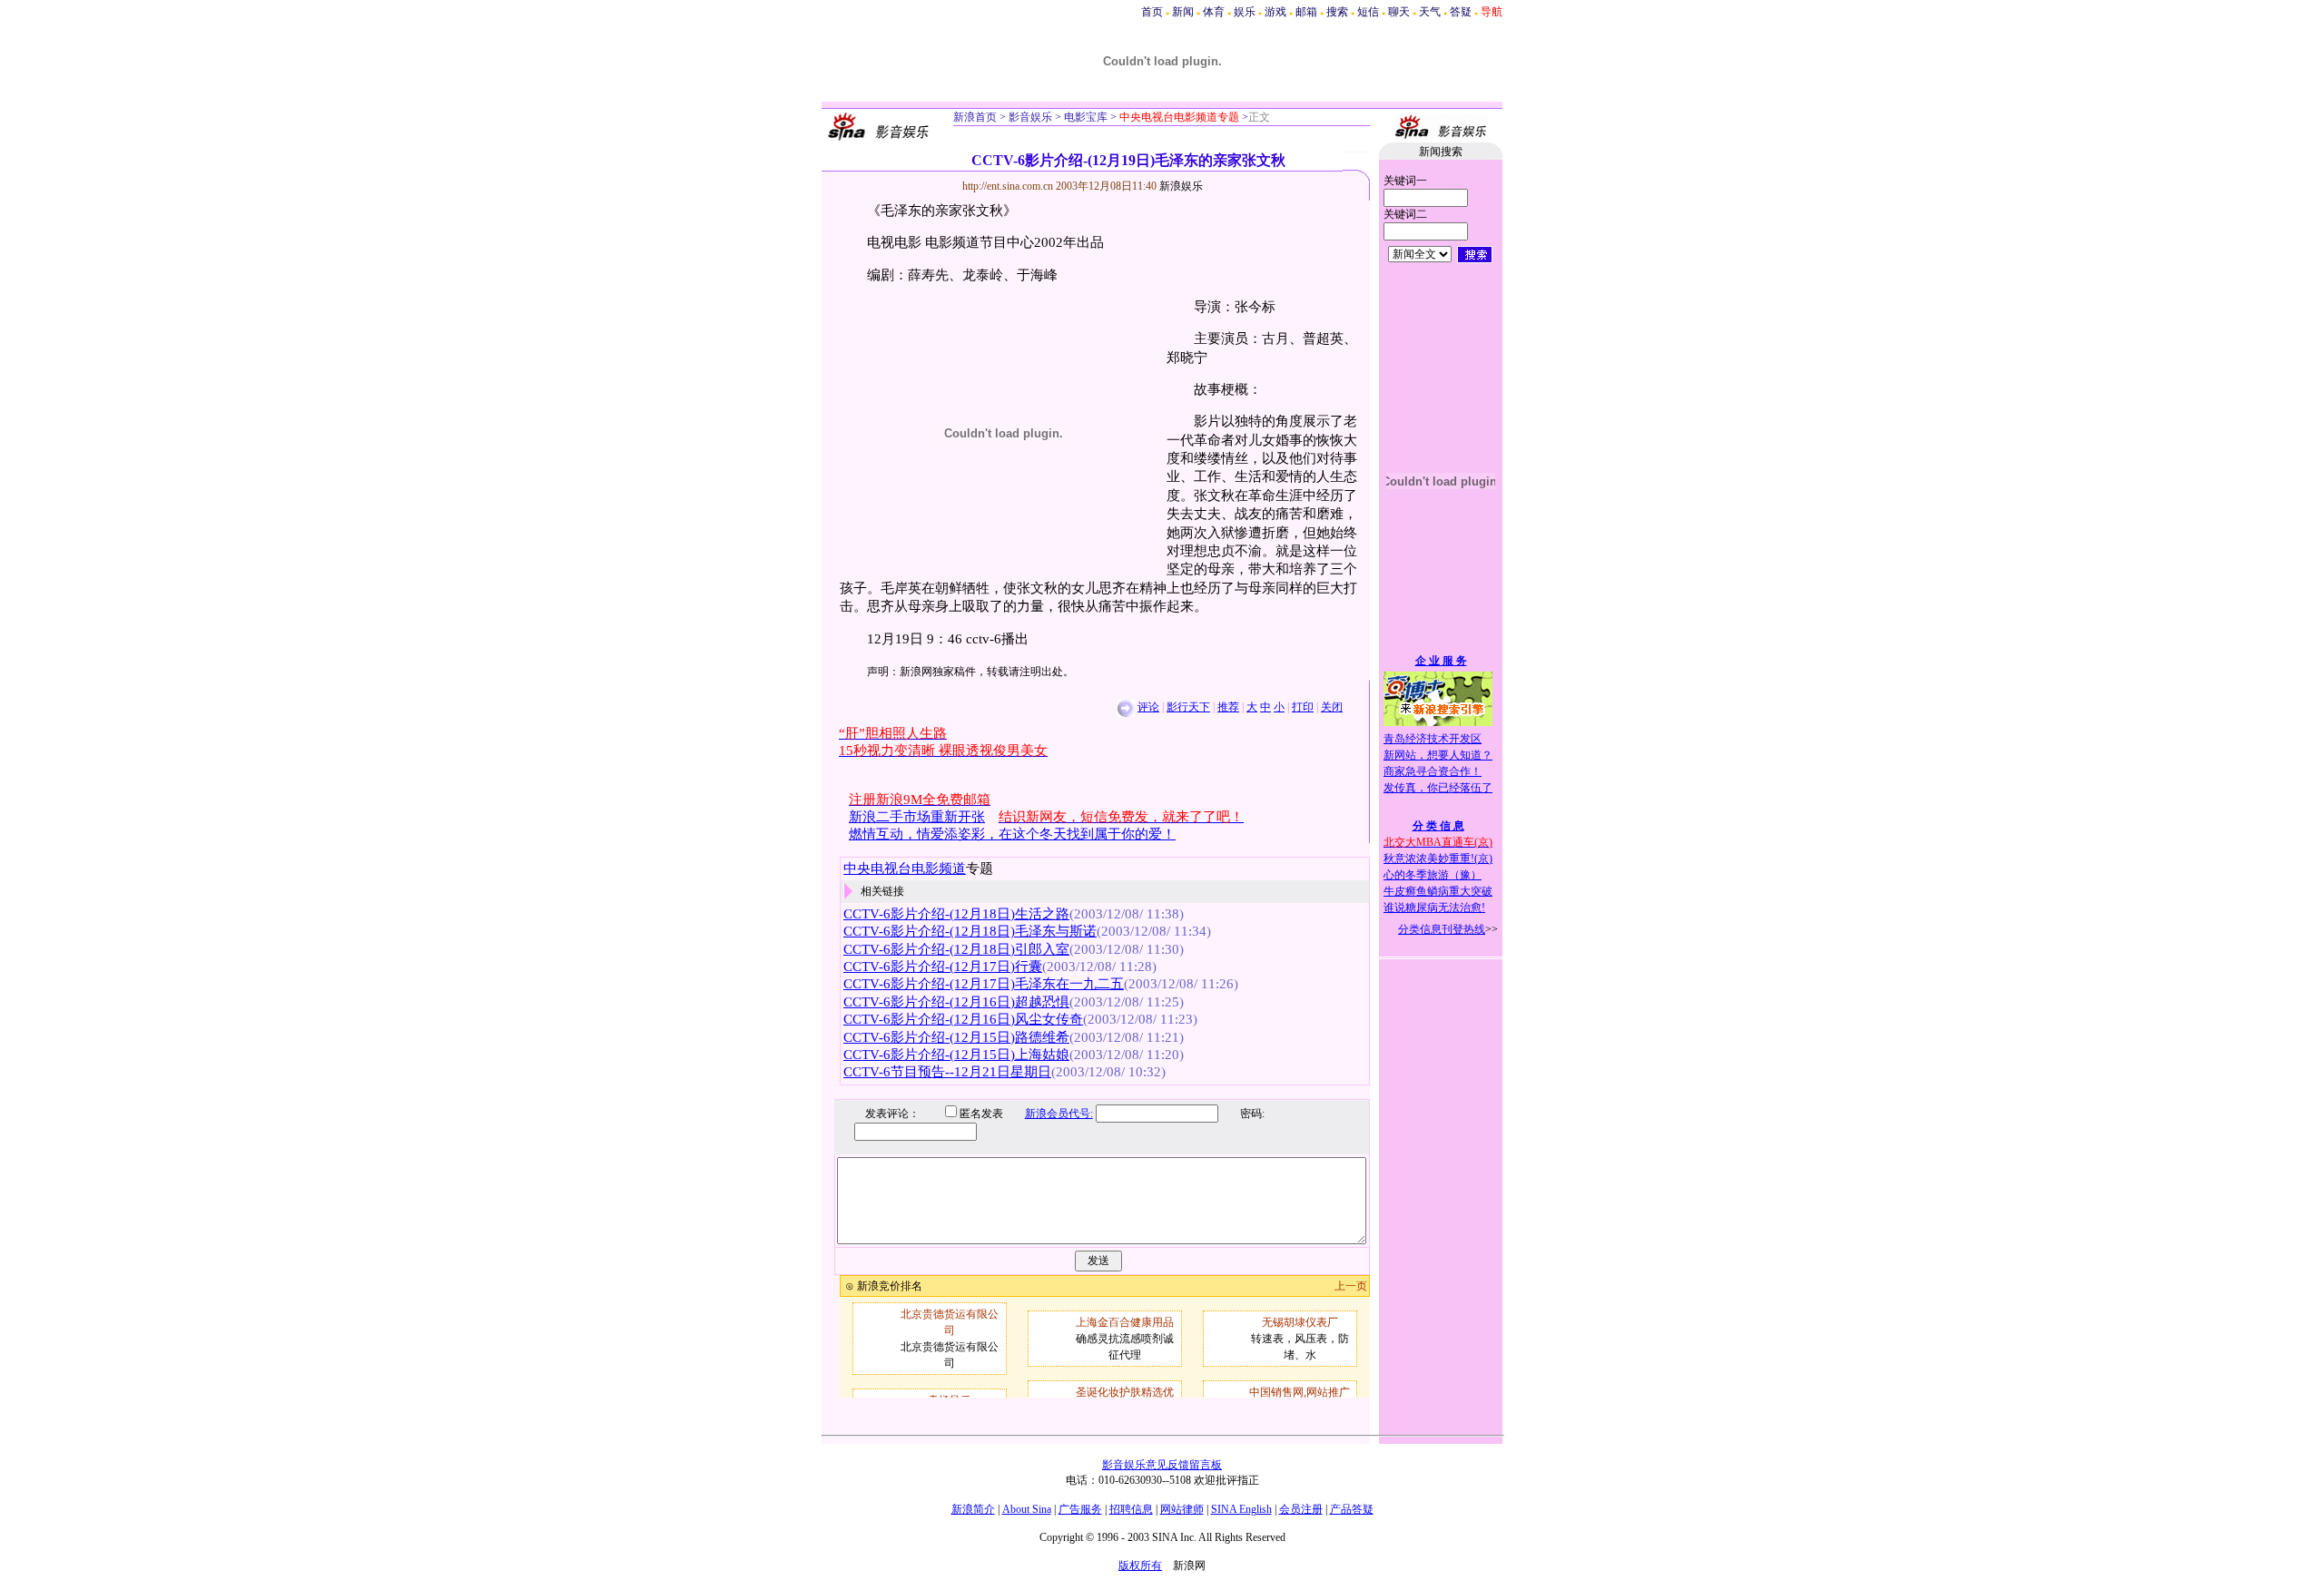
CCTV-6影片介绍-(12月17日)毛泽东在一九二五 (984, 984)
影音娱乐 (1030, 117)
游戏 (1275, 12)
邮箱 (1306, 12)
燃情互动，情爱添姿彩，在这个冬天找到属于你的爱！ (1012, 834)
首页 (1152, 12)
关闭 (1332, 707)
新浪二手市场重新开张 (917, 817)
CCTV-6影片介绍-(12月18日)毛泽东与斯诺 (970, 931)
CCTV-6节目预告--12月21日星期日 (947, 1072)
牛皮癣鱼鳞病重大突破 (1438, 891)
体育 (1214, 12)
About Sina (1027, 1509)
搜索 (1337, 12)
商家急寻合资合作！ (1433, 771)
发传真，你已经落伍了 (1438, 788)
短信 (1368, 12)
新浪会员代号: (1059, 1114)
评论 (1148, 707)
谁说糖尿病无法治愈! (1434, 908)
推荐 (1228, 707)
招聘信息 (1131, 1509)
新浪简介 (973, 1509)
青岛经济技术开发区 (1433, 739)
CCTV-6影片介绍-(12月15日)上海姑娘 (956, 1055)
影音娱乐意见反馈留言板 (1162, 1465)
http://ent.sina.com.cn (1009, 186)
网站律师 (1182, 1509)
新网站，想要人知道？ (1438, 755)
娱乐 (1245, 12)
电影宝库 (1084, 117)
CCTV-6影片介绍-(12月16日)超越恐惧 (956, 1002)
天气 (1430, 12)
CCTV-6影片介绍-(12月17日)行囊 (943, 967)
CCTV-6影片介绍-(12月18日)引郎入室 (956, 949)
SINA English (1241, 1509)
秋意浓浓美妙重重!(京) (1438, 859)
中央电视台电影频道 (905, 869)
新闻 (1183, 12)
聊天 (1399, 12)
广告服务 (1080, 1509)
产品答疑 (1352, 1509)
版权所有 (1140, 1565)
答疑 (1461, 12)
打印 (1303, 707)
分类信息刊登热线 (1442, 929)
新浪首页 (975, 117)
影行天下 (1188, 707)
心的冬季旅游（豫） (1433, 875)
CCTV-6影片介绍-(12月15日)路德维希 (956, 1037)
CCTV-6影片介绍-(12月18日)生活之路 (956, 914)
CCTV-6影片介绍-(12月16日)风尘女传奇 (963, 1019)
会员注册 (1301, 1509)
